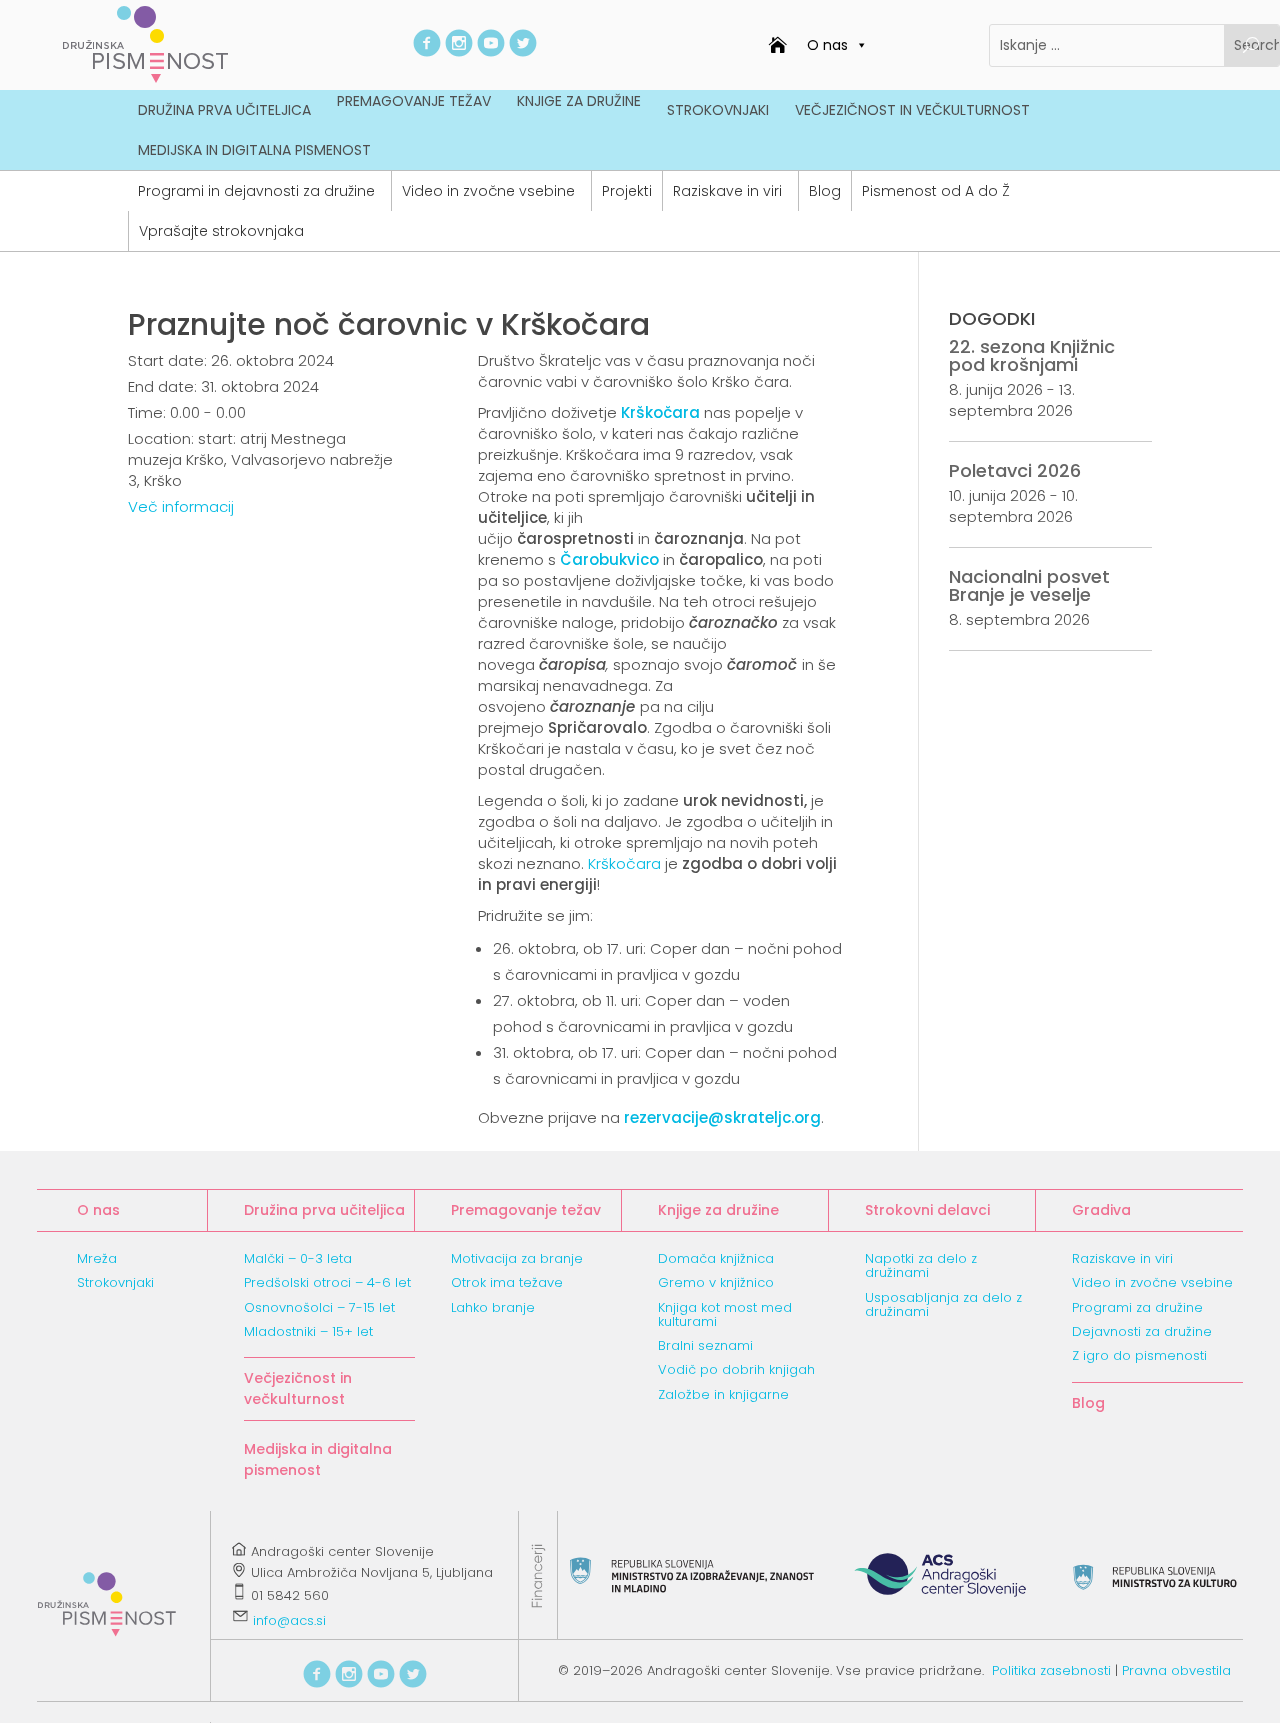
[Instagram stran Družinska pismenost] (459, 51)
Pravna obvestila (1176, 1670)
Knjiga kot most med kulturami (725, 1314)
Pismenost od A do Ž (936, 191)
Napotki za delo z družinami (921, 1265)
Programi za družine (1137, 1307)
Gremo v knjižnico (716, 1282)
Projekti (627, 191)
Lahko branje (493, 1307)
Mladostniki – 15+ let (308, 1331)
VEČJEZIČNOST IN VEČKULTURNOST (912, 110)
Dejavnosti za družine (1142, 1331)
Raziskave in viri (727, 191)
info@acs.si (289, 1621)
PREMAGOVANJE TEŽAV (414, 101)
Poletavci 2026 (1015, 470)
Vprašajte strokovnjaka (221, 231)
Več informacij (181, 506)
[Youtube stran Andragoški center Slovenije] (491, 51)
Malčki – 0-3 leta (298, 1258)
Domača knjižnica (716, 1258)
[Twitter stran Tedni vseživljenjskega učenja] (523, 51)
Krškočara (624, 863)
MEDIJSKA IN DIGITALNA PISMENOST (254, 150)
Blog (825, 191)
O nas (827, 45)
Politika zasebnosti (1051, 1670)
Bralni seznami (705, 1345)
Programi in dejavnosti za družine (256, 191)
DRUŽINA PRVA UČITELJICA (224, 110)
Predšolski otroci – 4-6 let (327, 1282)
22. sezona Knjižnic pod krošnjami (1032, 355)
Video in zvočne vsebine (488, 191)
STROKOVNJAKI (718, 110)
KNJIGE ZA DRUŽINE (579, 101)
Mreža (97, 1258)
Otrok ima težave (507, 1282)
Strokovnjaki (115, 1282)
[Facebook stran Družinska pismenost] (427, 51)
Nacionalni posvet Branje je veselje (1029, 585)
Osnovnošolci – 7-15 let (319, 1307)
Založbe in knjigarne (723, 1394)
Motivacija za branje (517, 1258)
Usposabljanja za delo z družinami (943, 1304)
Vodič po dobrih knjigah (736, 1369)
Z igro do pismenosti (1139, 1355)
